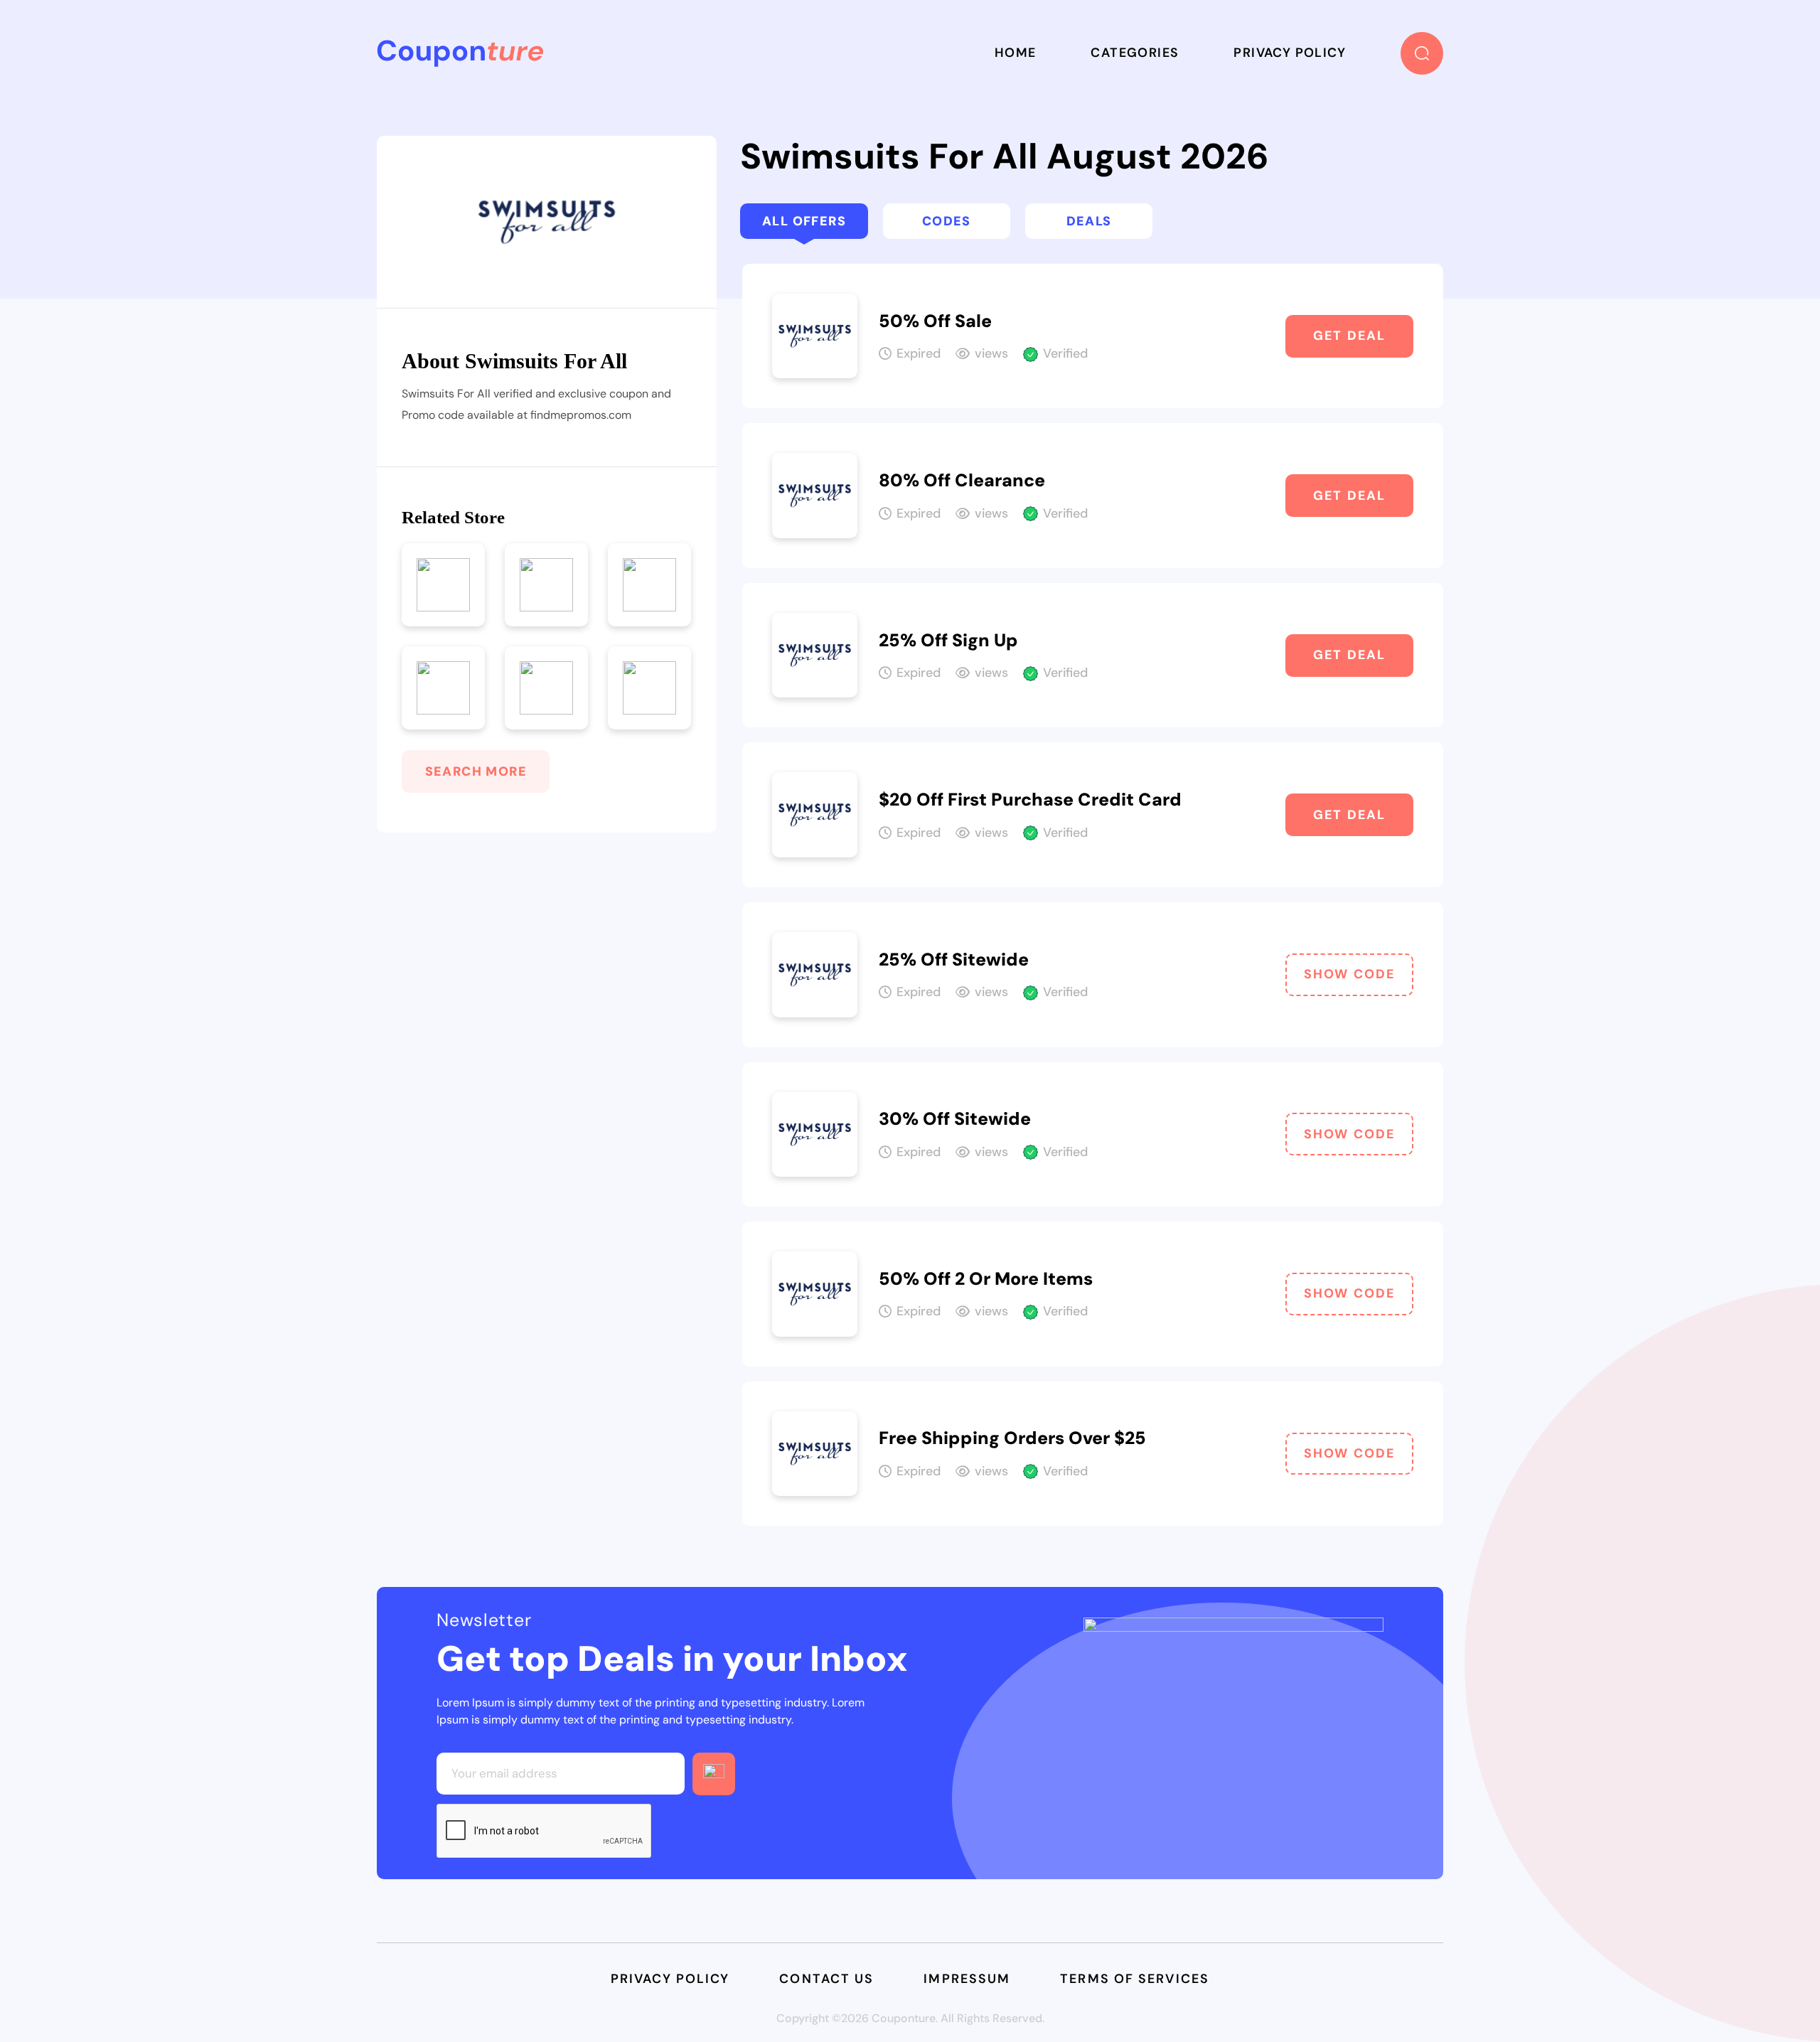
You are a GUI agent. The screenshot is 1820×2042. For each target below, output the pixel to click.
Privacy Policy (1290, 53)
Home (1016, 53)
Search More (476, 771)
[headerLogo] (460, 53)
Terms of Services (1135, 1979)
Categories (1135, 53)
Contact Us (826, 1979)
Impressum (967, 1979)
